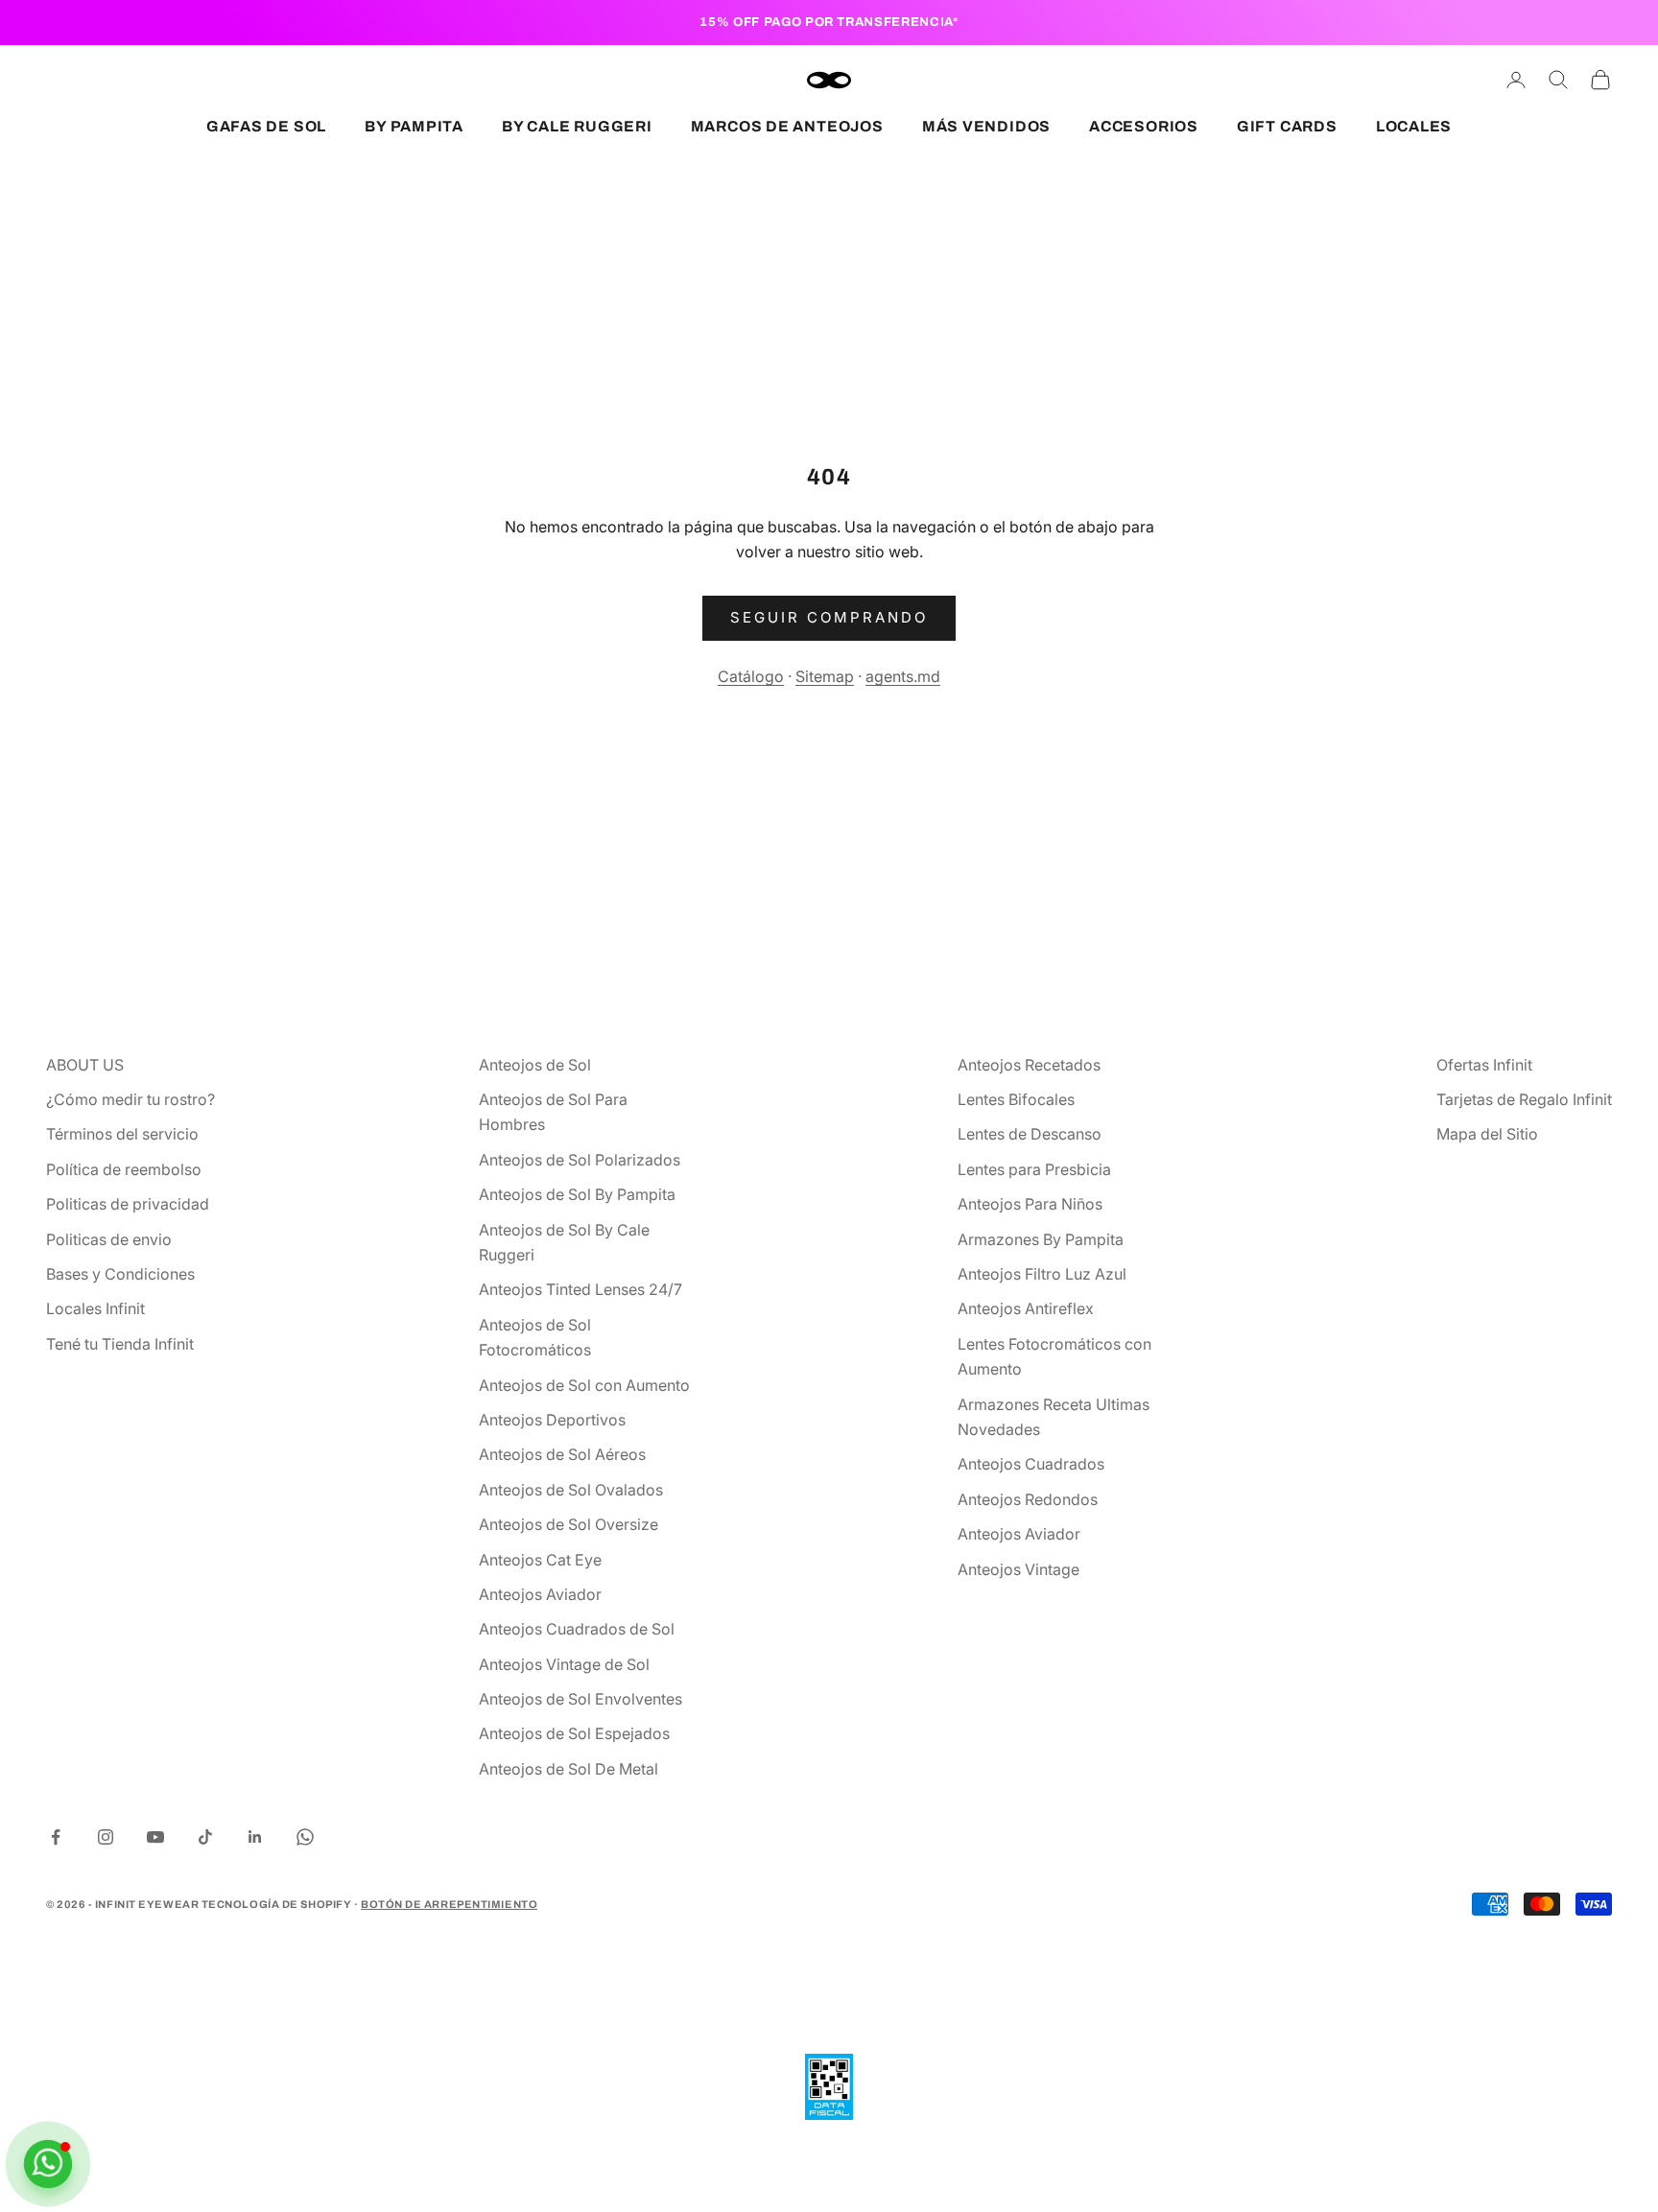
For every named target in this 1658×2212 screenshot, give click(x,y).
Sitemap (825, 676)
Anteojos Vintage (1018, 1569)
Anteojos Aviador (540, 1594)
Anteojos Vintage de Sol (564, 1664)
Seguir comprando (829, 617)
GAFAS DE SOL (266, 126)
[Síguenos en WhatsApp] (305, 1837)
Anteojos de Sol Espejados (574, 1733)
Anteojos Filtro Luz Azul (1042, 1274)
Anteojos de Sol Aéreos (562, 1454)
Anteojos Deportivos (552, 1420)
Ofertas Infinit (1484, 1065)
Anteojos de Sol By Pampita (577, 1194)
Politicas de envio (109, 1239)
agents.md (903, 676)
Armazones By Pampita (1041, 1239)
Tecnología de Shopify (277, 1904)
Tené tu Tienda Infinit (120, 1344)
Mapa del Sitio (1487, 1134)
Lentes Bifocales (1016, 1099)
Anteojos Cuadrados (1031, 1464)
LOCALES (1414, 126)
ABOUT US (85, 1065)
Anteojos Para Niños (1030, 1204)
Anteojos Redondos (1028, 1499)
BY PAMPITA (414, 126)
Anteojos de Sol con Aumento (584, 1385)
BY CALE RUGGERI (577, 126)
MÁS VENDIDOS (986, 126)
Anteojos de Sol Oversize (568, 1524)
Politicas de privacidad (128, 1204)
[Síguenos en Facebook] (56, 1837)
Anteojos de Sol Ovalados (571, 1490)
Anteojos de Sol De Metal (568, 1769)
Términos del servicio (122, 1134)
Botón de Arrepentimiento (449, 1904)
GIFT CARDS (1287, 126)
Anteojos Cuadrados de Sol (577, 1629)
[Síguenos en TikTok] (205, 1837)
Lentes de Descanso (1030, 1134)
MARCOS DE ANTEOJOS (787, 126)
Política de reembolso (124, 1169)
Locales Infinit (95, 1308)
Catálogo (751, 676)
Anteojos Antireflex (1026, 1308)
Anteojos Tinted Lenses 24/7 (580, 1289)
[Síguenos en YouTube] (155, 1837)
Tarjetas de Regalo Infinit (1524, 1099)
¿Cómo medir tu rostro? (130, 1099)
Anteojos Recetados (1029, 1065)
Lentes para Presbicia (1034, 1169)
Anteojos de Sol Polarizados (580, 1160)
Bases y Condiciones (120, 1274)
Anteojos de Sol (535, 1065)
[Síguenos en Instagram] (106, 1837)
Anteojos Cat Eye (540, 1560)
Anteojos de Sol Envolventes (580, 1699)
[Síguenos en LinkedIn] (255, 1837)
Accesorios (1144, 126)
